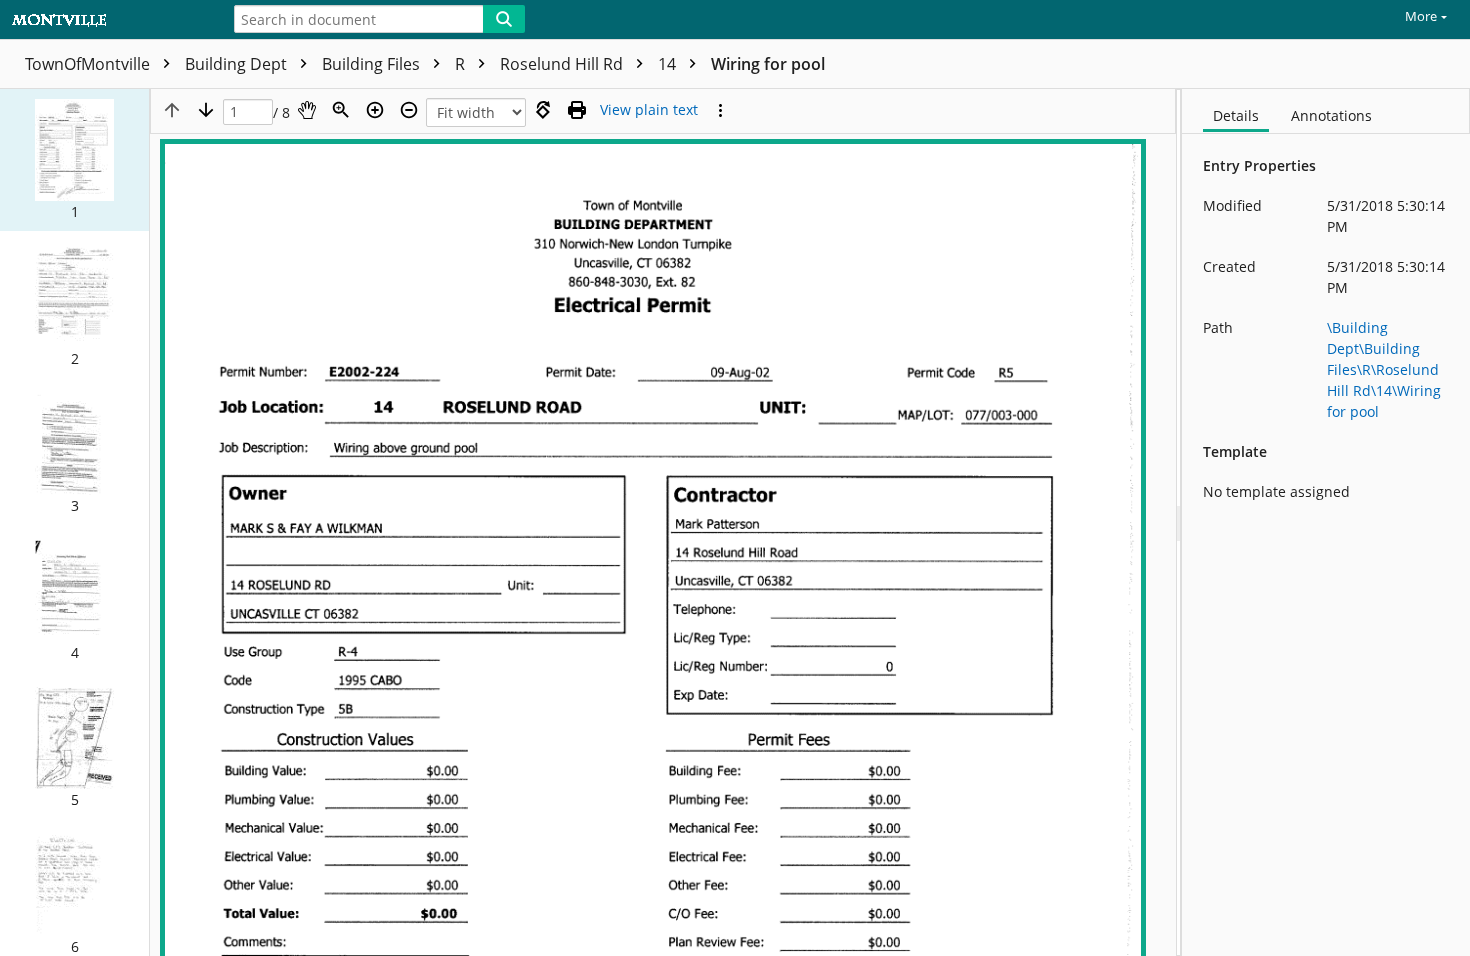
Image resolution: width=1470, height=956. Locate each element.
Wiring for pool (768, 64)
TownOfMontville (89, 64)
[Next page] (206, 110)
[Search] (504, 19)
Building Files (373, 64)
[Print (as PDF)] (577, 110)
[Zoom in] (375, 110)
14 (669, 64)
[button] (74, 160)
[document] (1326, 522)
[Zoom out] (409, 110)
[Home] (105, 20)
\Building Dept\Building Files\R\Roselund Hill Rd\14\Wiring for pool (1384, 369)
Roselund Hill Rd (563, 64)
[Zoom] (341, 110)
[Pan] (307, 110)
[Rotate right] (543, 110)
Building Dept (238, 64)
